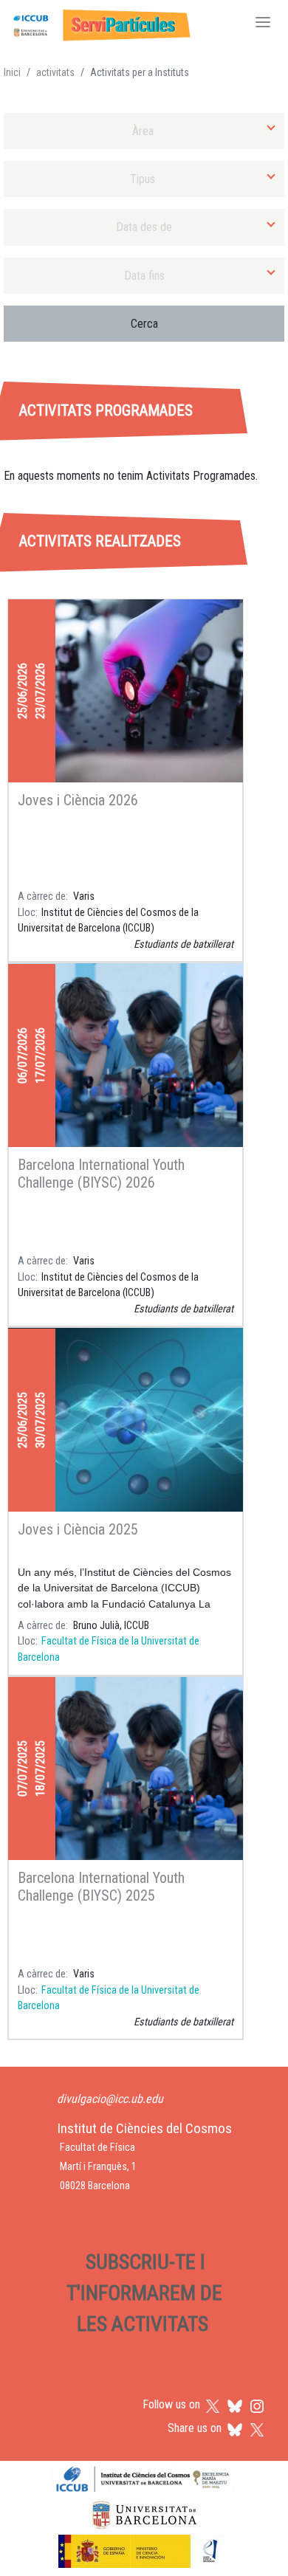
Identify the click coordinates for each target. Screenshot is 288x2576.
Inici (12, 72)
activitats (55, 72)
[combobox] (144, 131)
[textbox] (144, 131)
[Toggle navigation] (263, 24)
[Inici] (99, 24)
